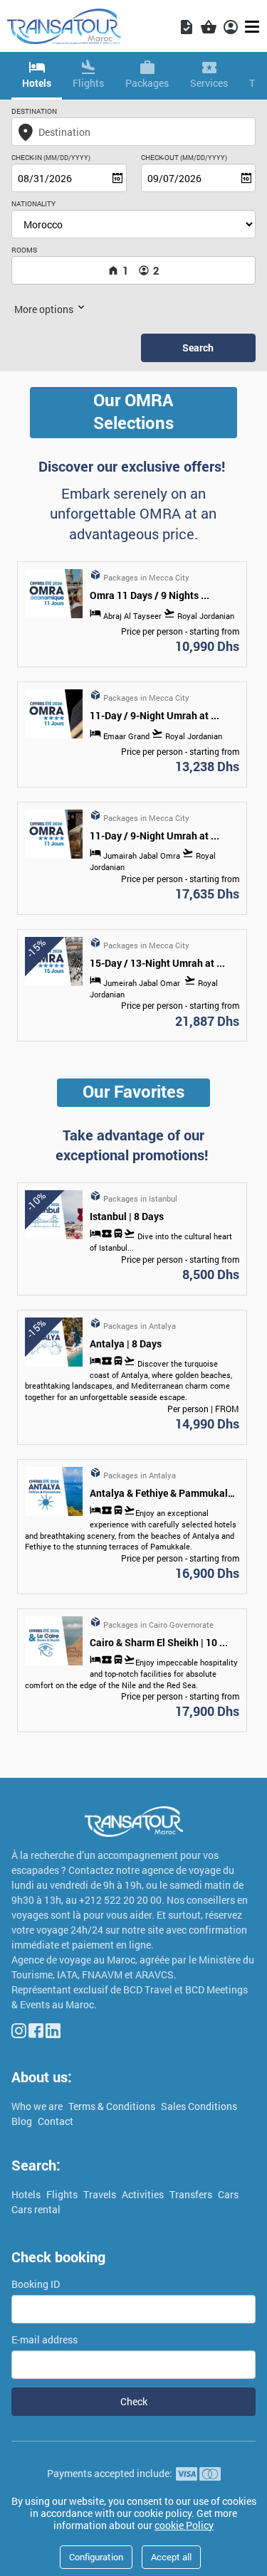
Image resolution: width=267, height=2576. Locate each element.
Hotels (27, 2194)
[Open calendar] (117, 178)
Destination (34, 111)
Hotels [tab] (37, 83)
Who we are (38, 2106)
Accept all (171, 2557)
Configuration (96, 2557)
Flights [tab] (88, 83)
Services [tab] (209, 83)
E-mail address (44, 2339)
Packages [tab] (147, 83)
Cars (228, 2194)
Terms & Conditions (113, 2106)
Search (198, 348)
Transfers (192, 2194)
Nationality (33, 204)
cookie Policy (184, 2525)
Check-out (184, 158)
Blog (23, 2121)
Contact (56, 2121)
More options (45, 309)
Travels (101, 2194)
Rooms (24, 250)
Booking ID (36, 2284)
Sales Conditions (199, 2106)
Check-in (51, 158)
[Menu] (254, 27)
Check (134, 2401)
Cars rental (36, 2209)
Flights (63, 2194)
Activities (144, 2194)
